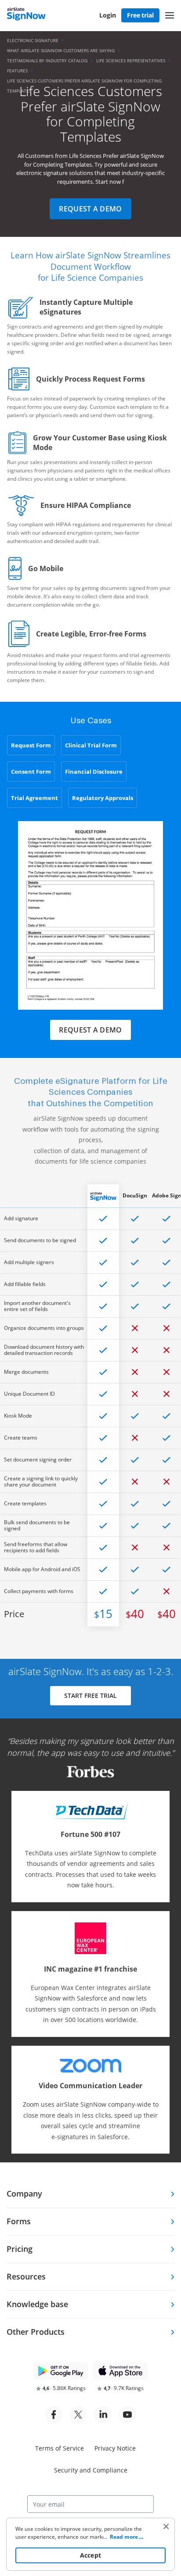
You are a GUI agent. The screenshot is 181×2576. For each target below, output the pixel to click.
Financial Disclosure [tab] (94, 772)
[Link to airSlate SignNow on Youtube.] (127, 2415)
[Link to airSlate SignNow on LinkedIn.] (103, 2415)
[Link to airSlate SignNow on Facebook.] (54, 2415)
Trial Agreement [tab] (34, 798)
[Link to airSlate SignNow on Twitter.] (78, 2415)
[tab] (90, 2194)
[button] (170, 15)
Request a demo (90, 209)
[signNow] (26, 15)
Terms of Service (60, 2448)
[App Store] (120, 2371)
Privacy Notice (115, 2448)
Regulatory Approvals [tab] (103, 798)
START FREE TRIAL (90, 1695)
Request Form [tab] (31, 745)
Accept (91, 2555)
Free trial (140, 15)
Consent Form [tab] (31, 772)
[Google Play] (61, 2371)
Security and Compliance (91, 2470)
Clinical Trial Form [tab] (91, 745)
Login (108, 15)
